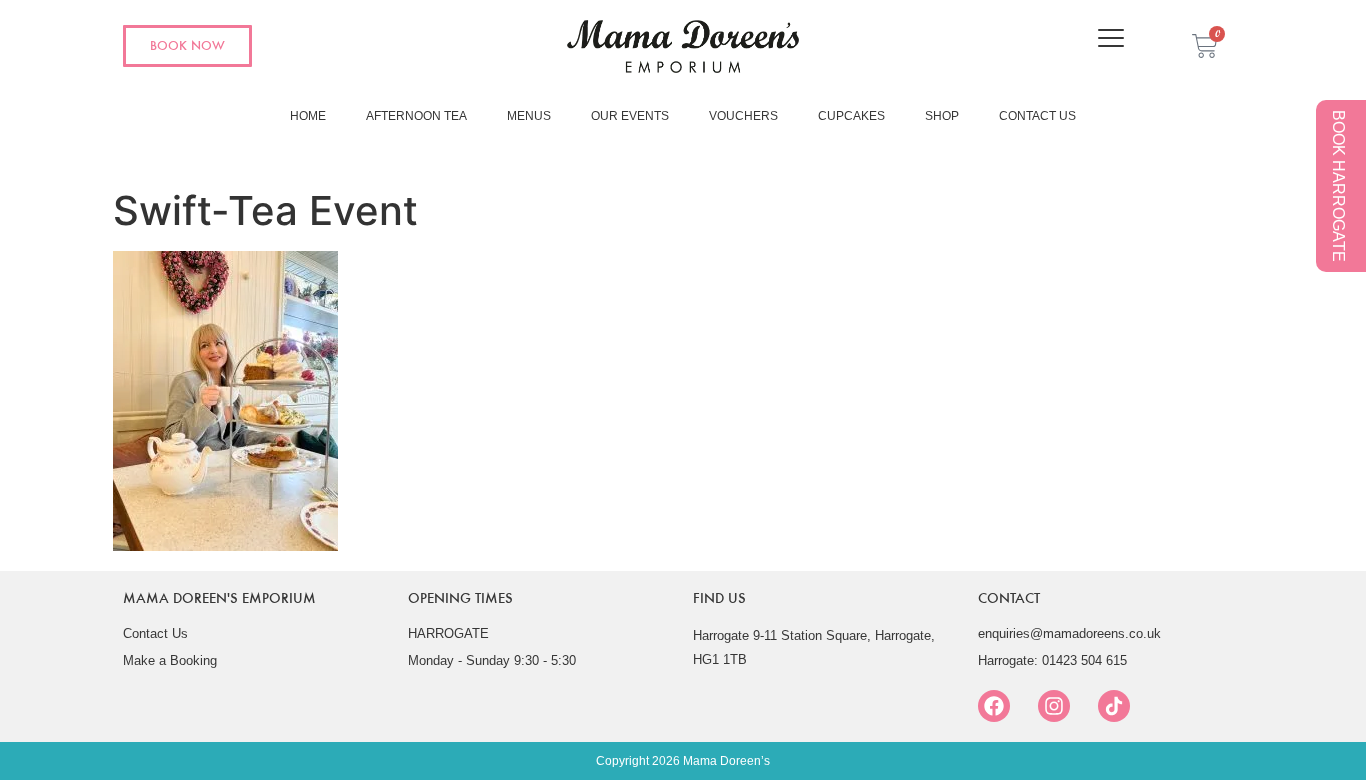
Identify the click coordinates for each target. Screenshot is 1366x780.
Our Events (630, 116)
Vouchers (743, 116)
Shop (942, 116)
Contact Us (1037, 116)
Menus (529, 116)
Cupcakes (851, 116)
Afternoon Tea (416, 116)
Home (308, 116)
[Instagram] (1054, 706)
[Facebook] (994, 706)
